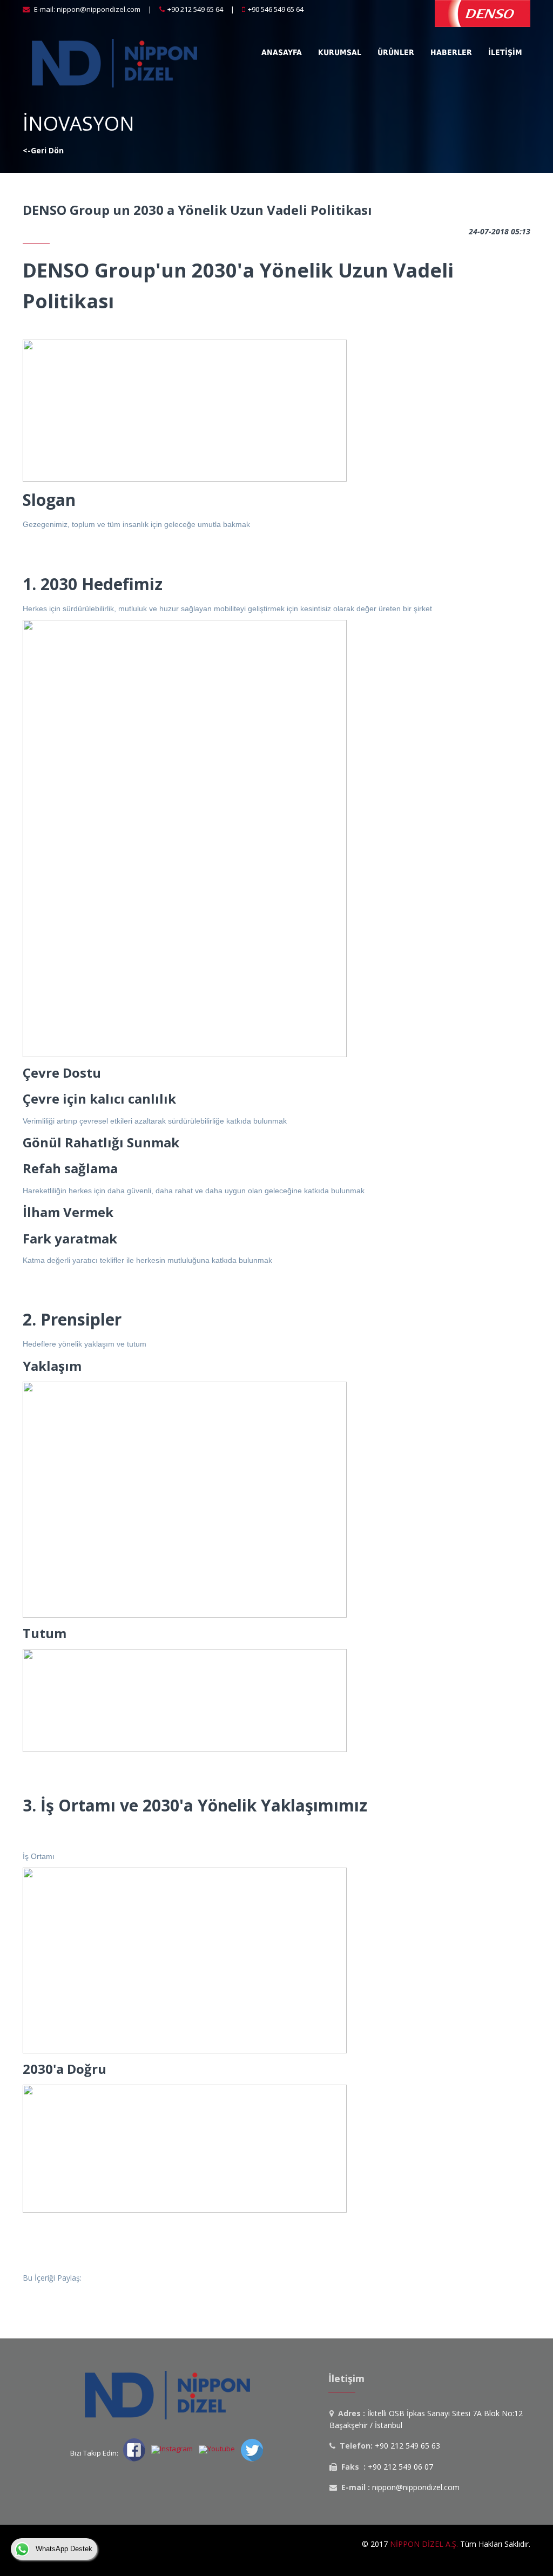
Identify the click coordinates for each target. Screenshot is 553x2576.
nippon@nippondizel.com (99, 9)
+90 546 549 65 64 (276, 9)
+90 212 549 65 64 (195, 9)
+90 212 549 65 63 (407, 2446)
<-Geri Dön (43, 150)
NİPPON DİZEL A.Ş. (424, 2544)
